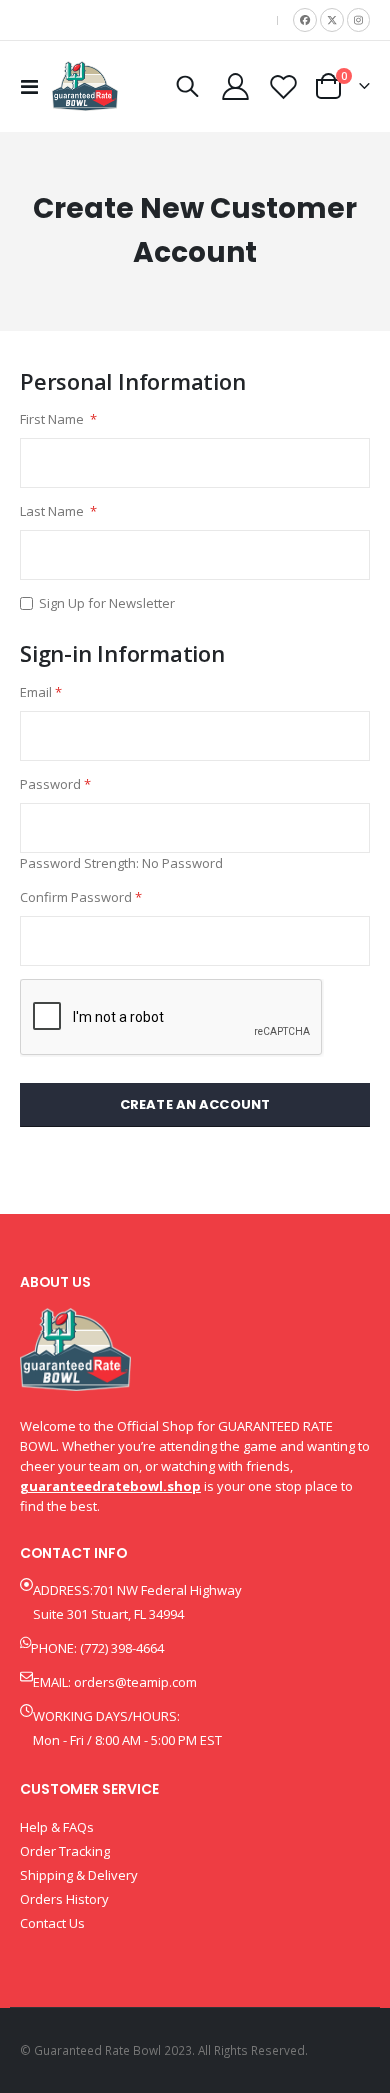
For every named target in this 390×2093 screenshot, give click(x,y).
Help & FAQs (57, 1827)
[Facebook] (305, 20)
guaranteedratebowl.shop (110, 1486)
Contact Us (52, 1923)
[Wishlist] (283, 86)
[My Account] (236, 86)
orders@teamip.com (135, 1682)
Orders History (64, 1899)
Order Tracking (65, 1851)
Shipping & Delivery (79, 1875)
